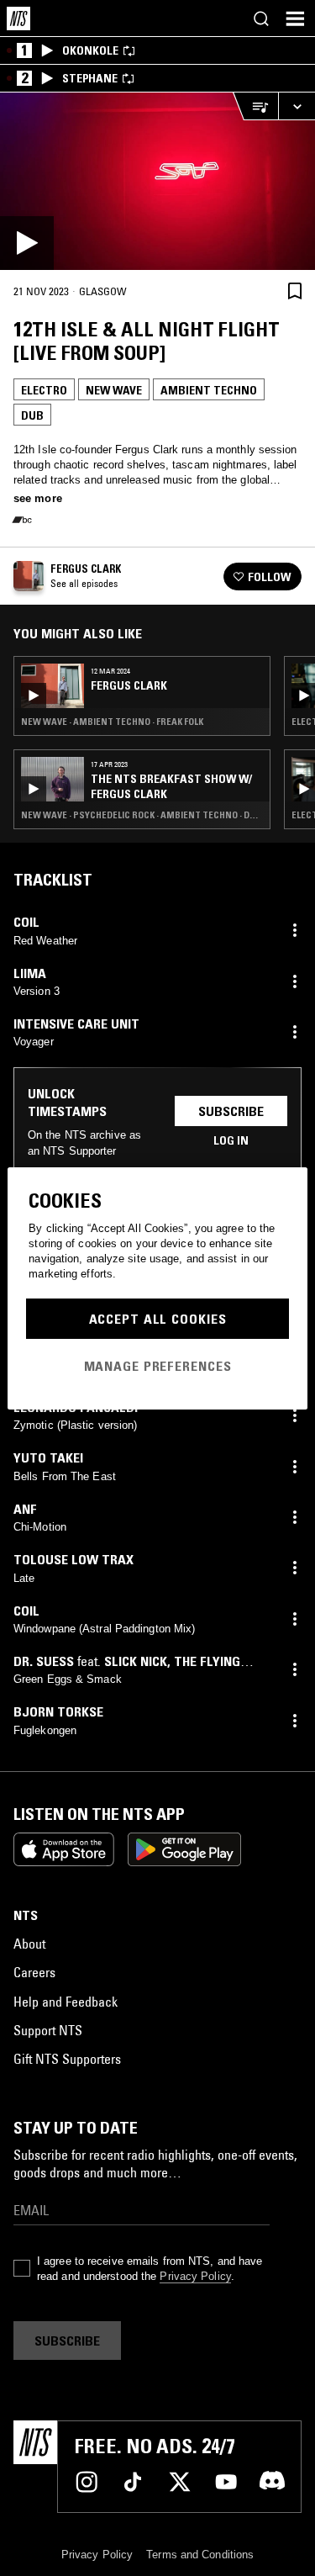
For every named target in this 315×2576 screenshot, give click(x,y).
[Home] (18, 19)
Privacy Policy (195, 2276)
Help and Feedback (66, 2002)
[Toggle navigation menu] (295, 19)
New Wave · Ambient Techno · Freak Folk (112, 722)
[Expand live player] (297, 106)
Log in (231, 1140)
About (29, 1944)
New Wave (114, 390)
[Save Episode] (295, 291)
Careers (34, 1972)
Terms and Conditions (200, 2555)
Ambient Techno (209, 390)
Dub (32, 415)
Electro (44, 390)
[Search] (261, 19)
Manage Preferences (158, 1366)
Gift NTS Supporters (67, 2059)
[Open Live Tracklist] (255, 106)
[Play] (157, 181)
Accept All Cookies (158, 1319)
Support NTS (48, 2030)
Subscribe (231, 1111)
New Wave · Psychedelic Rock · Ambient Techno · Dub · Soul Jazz (142, 815)
